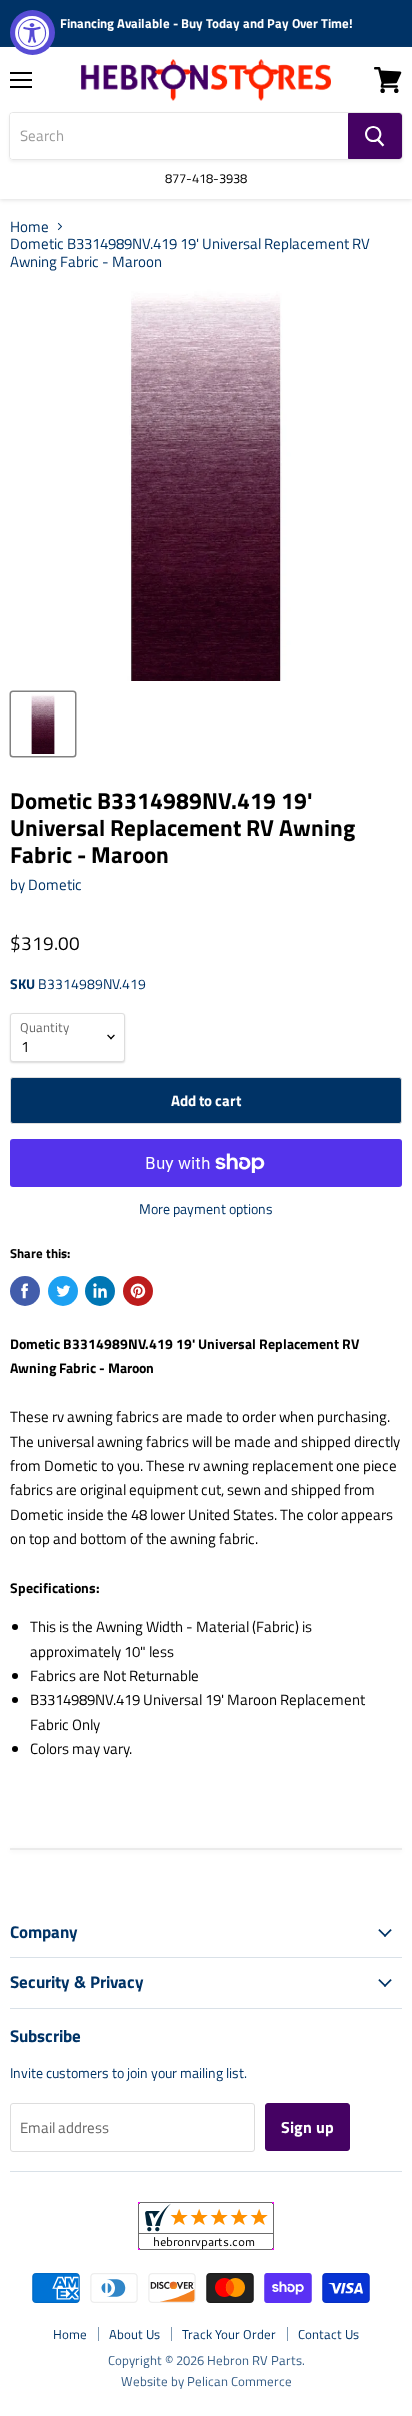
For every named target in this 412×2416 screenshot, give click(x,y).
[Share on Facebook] (25, 1291)
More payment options (206, 1209)
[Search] (375, 136)
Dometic (55, 884)
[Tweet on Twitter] (63, 1291)
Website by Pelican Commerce (206, 2381)
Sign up (307, 2127)
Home (29, 226)
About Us (134, 2334)
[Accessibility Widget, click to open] (32, 32)
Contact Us (328, 2334)
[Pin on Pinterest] (138, 1291)
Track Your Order (229, 2334)
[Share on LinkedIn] (100, 1291)
